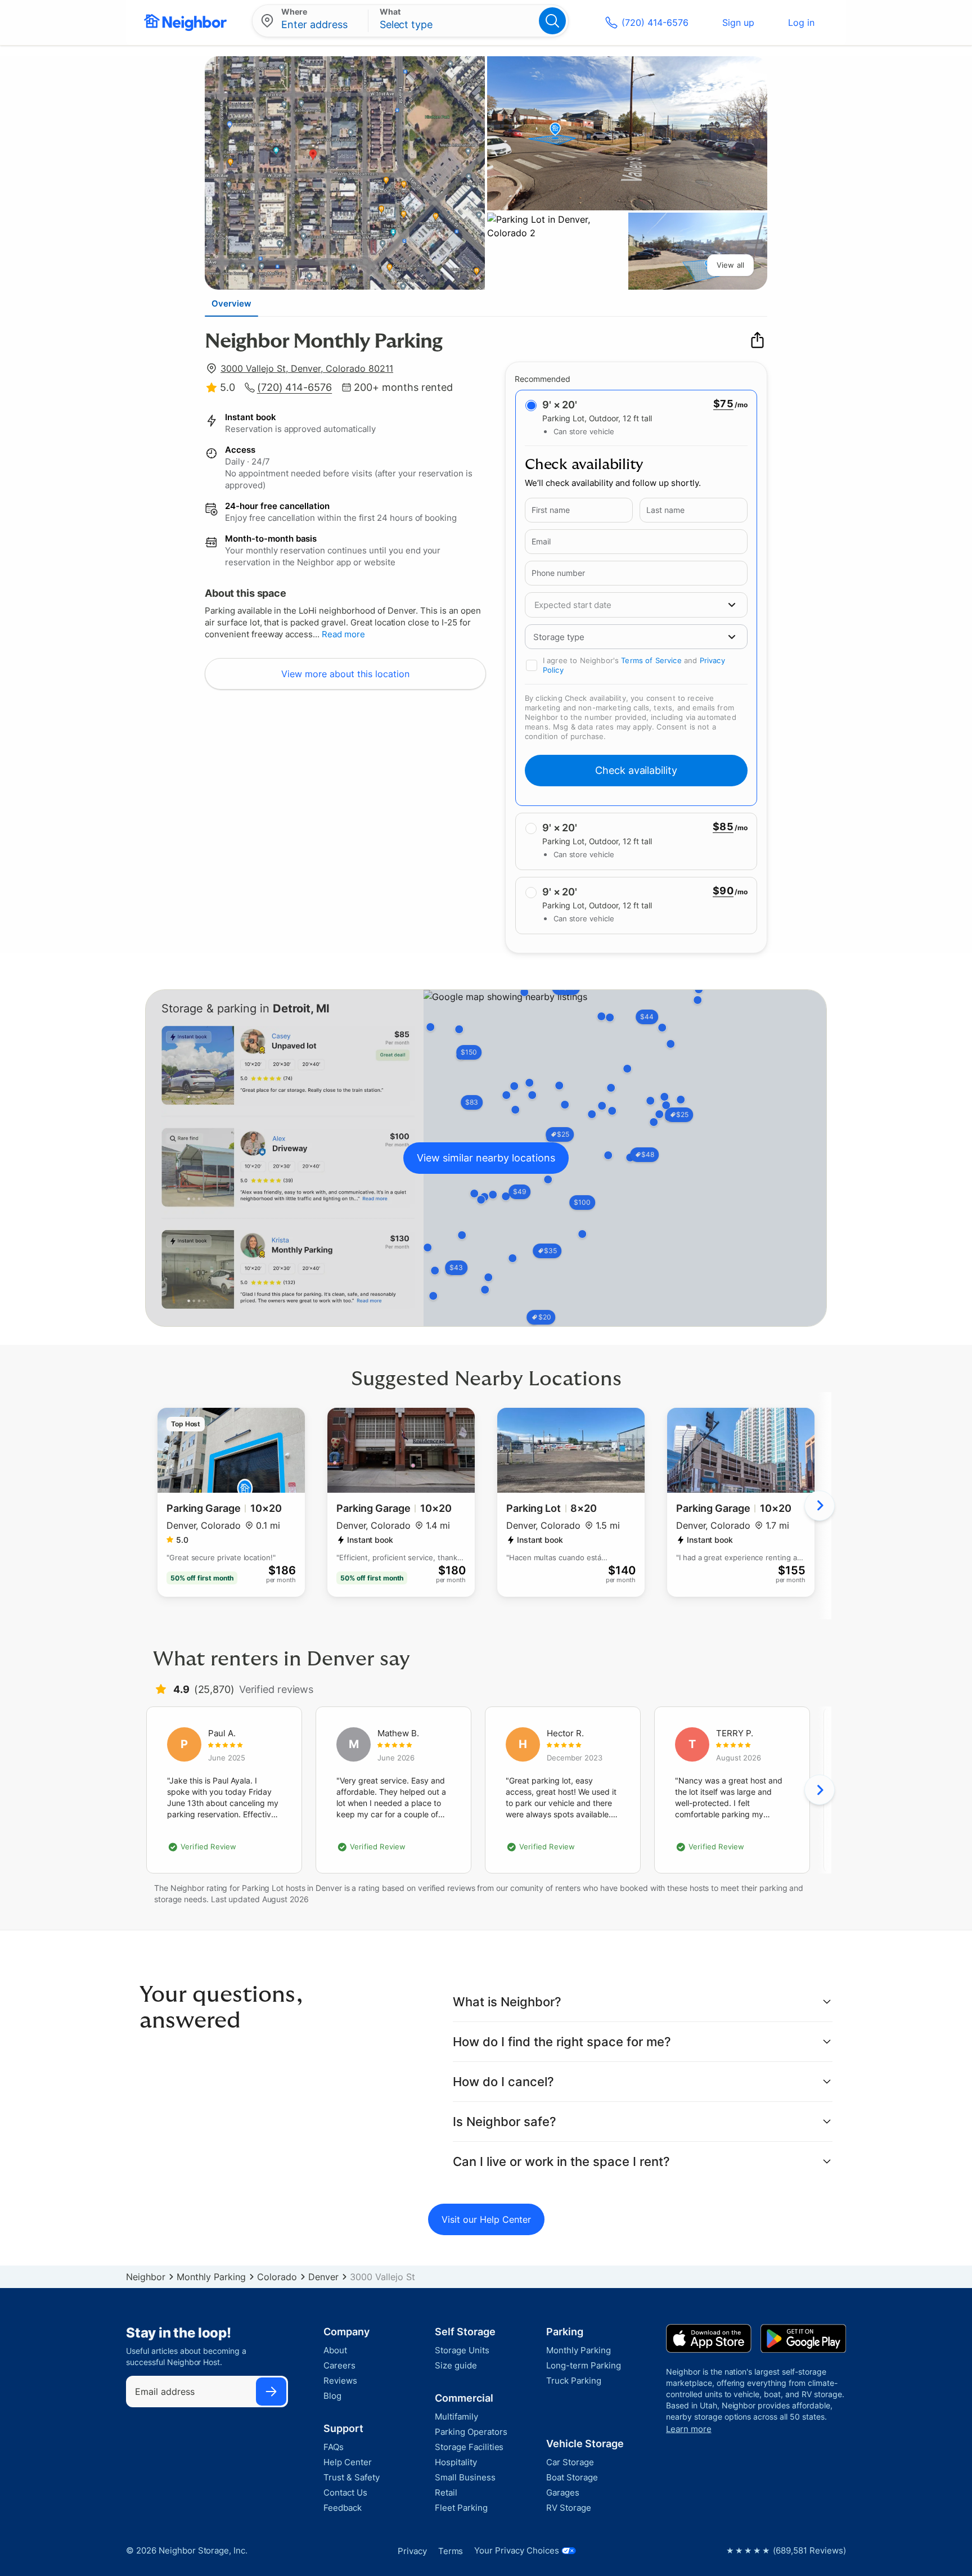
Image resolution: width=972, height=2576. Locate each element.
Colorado (277, 2277)
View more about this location (345, 674)
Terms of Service (651, 660)
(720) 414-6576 (655, 22)
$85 (723, 827)
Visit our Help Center (486, 2219)
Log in (801, 22)
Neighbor (146, 2277)
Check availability (636, 770)
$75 (723, 404)
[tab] (231, 303)
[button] (623, 637)
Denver (323, 2277)
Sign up (738, 22)
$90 (723, 891)
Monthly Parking (211, 2277)
